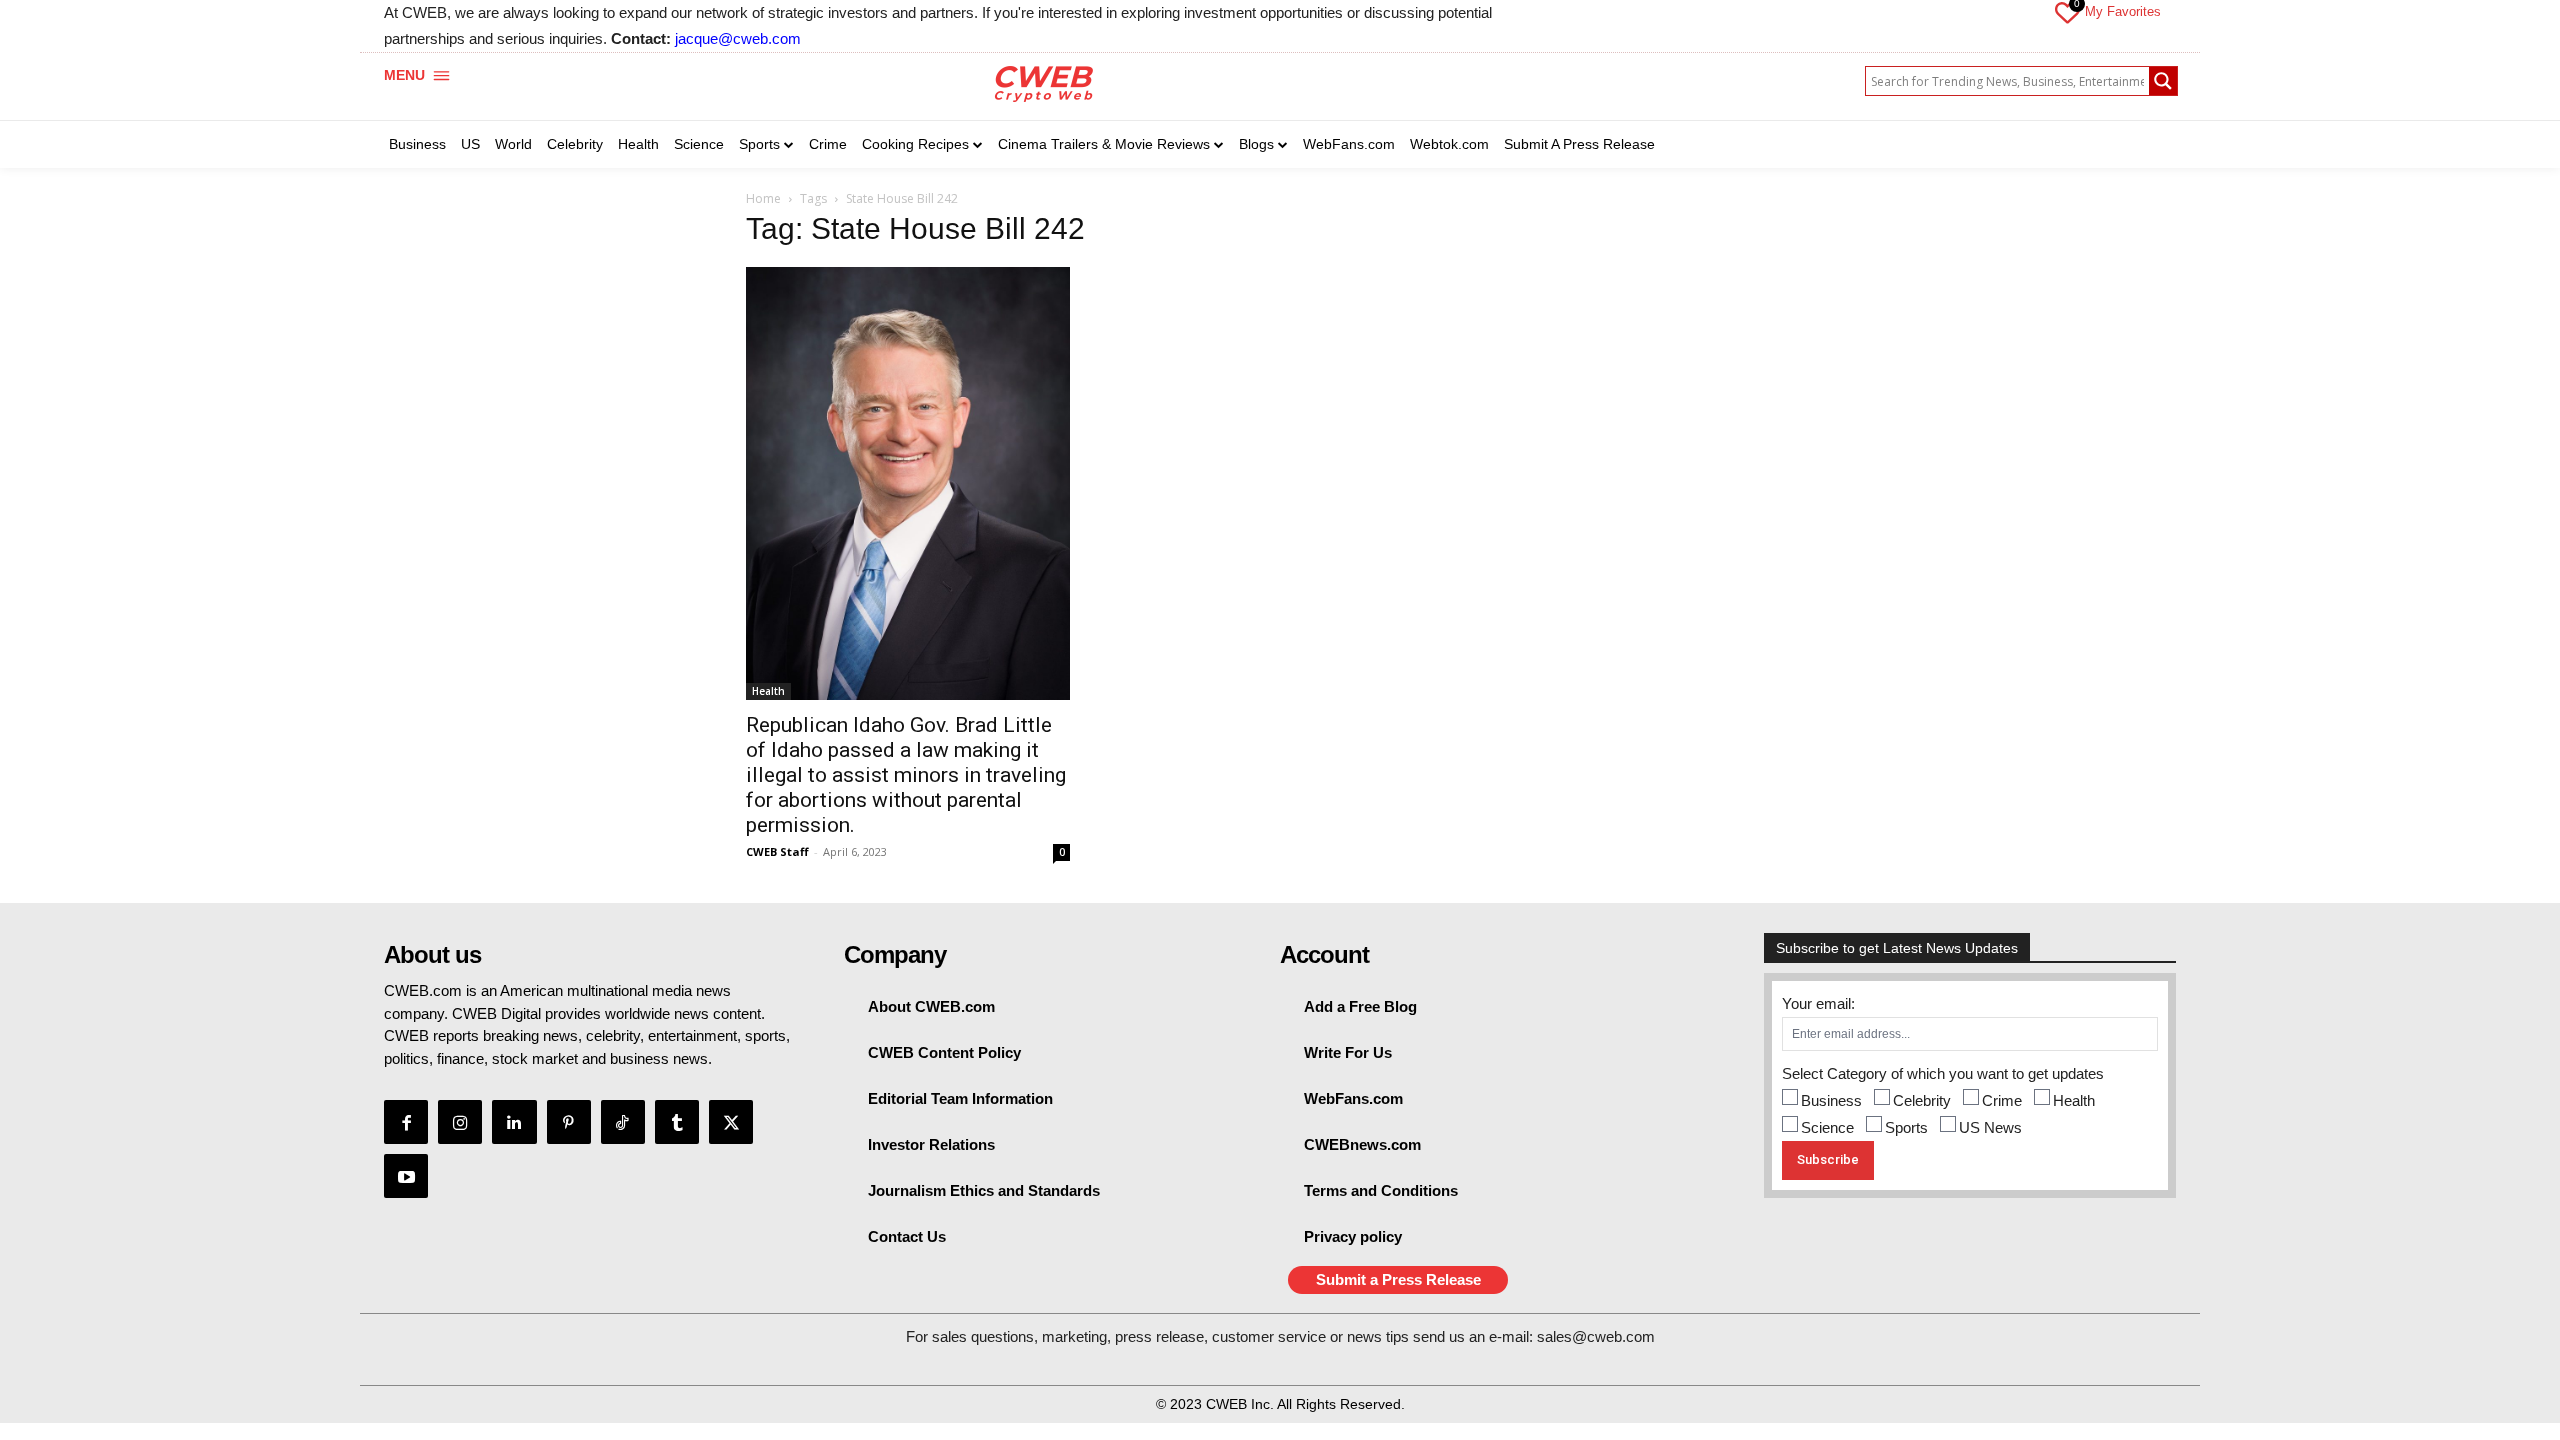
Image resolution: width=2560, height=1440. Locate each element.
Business (1831, 1100)
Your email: (1818, 1003)
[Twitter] (731, 1122)
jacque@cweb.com (738, 38)
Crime (2002, 1100)
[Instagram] (460, 1122)
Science (1827, 1127)
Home (763, 198)
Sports (1906, 1127)
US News (1990, 1127)
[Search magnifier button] (2163, 81)
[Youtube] (406, 1176)
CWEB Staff (777, 851)
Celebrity (1922, 1100)
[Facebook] (406, 1122)
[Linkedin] (514, 1122)
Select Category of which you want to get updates (1943, 1073)
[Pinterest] (569, 1122)
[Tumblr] (677, 1122)
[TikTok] (623, 1122)
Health (768, 691)
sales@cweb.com (1596, 1336)
